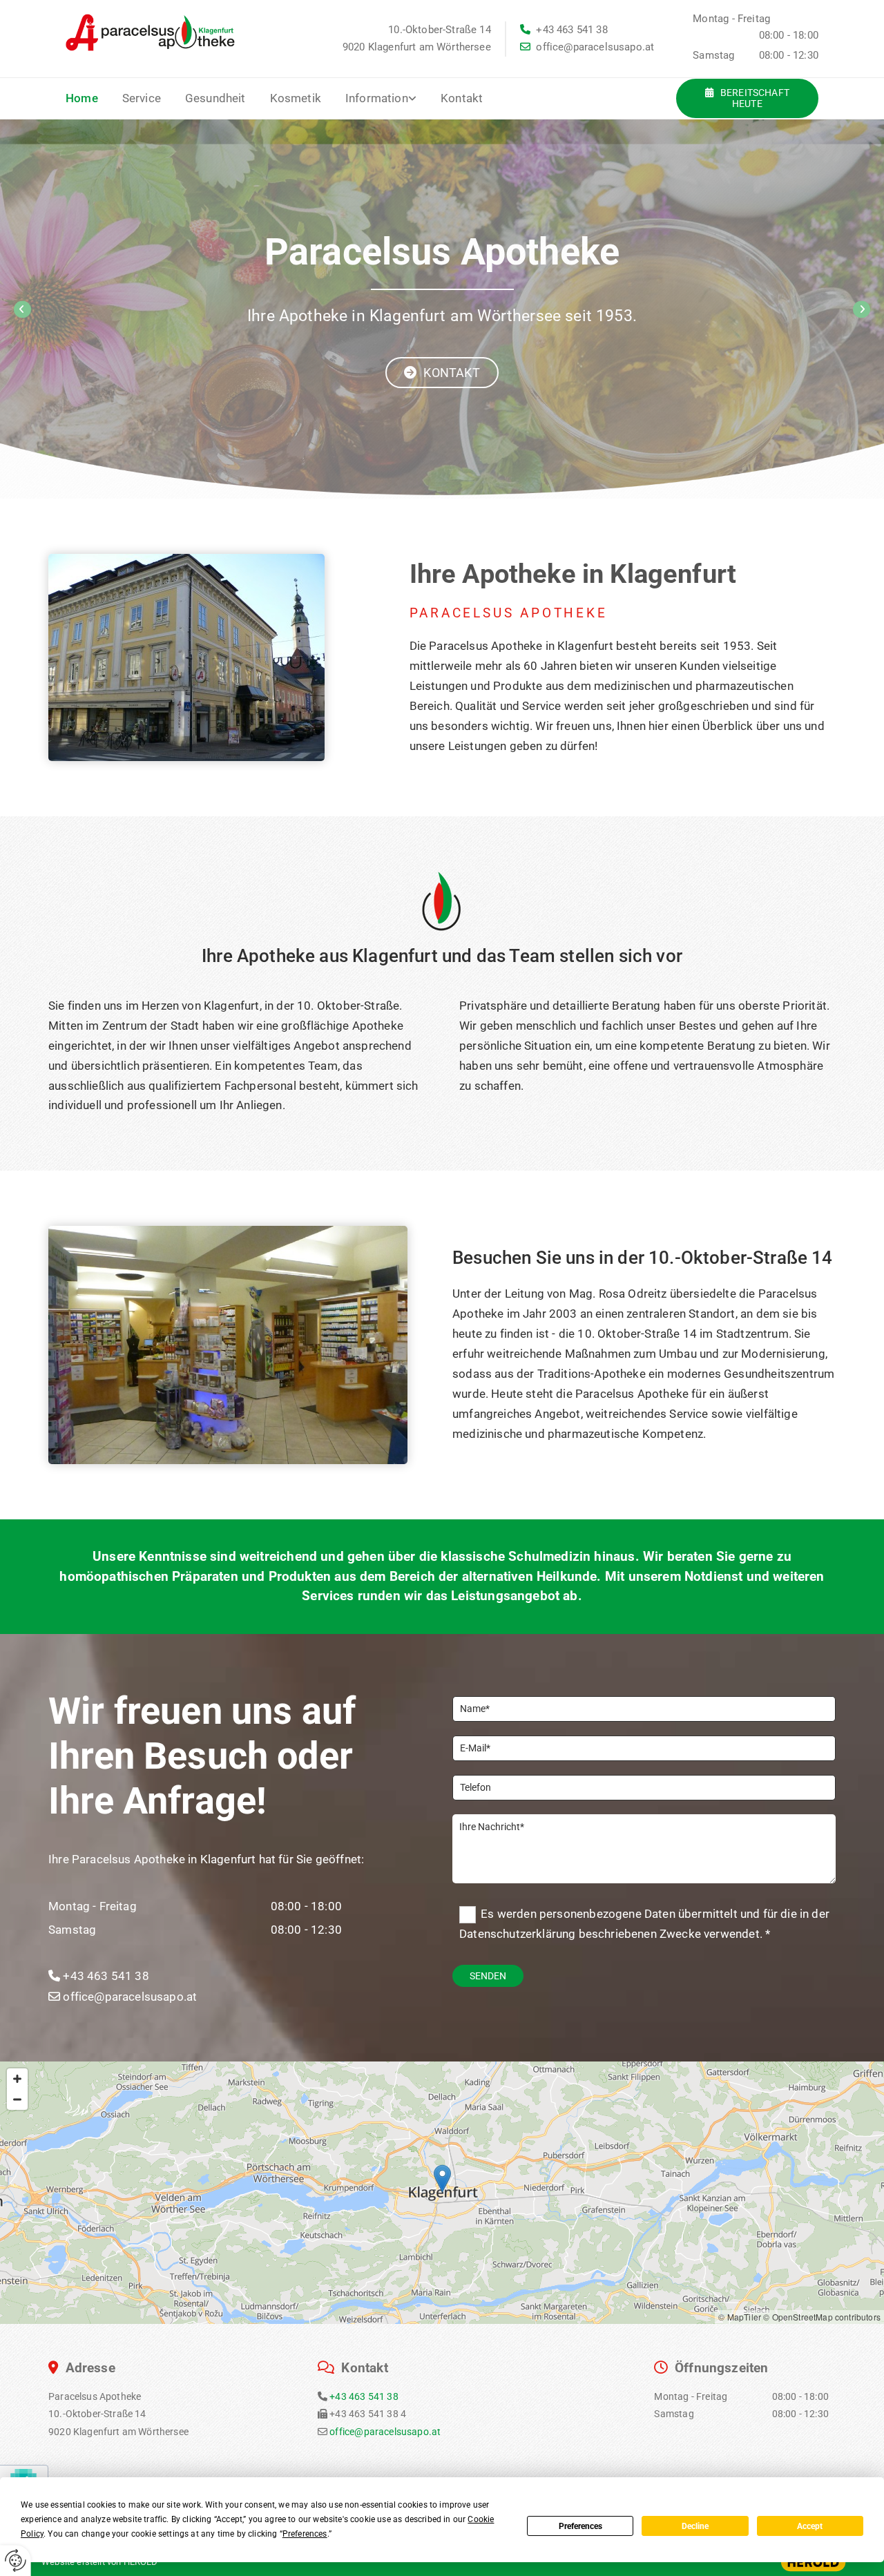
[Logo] (155, 32)
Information (377, 98)
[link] (393, 98)
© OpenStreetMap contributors (822, 2317)
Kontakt (462, 98)
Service (142, 98)
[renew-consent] (16, 2560)
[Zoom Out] (17, 2099)
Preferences (580, 2526)
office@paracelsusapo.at (587, 47)
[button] (747, 99)
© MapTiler (740, 2317)
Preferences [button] (305, 2534)
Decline (695, 2526)
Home (82, 98)
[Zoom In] (17, 2079)
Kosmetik (296, 98)
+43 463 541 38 (564, 30)
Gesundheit (215, 98)
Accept (810, 2526)
